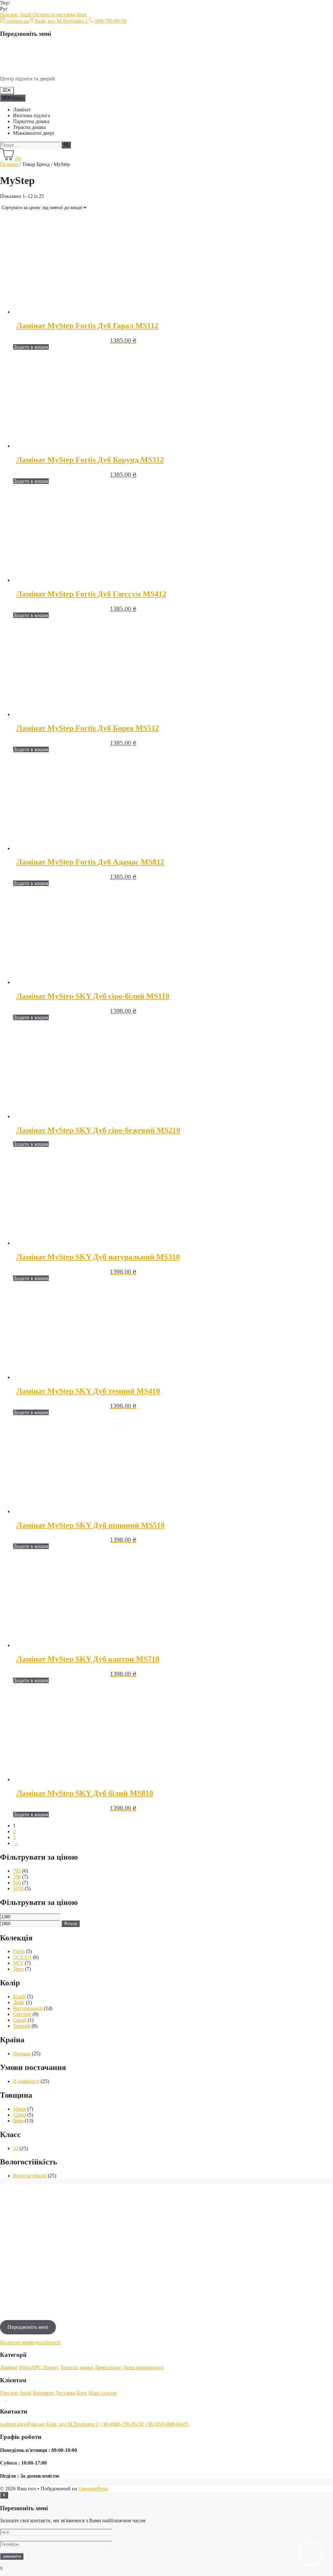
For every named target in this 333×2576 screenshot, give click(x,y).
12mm (20, 2115)
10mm (20, 2109)
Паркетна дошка (31, 121)
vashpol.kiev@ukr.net (22, 2424)
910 (17, 1883)
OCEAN (22, 1957)
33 (16, 2148)
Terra (18, 1969)
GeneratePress (93, 2489)
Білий (19, 1997)
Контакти (43, 2393)
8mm (18, 2121)
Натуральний (28, 2008)
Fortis (19, 1951)
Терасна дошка (29, 127)
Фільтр (71, 1924)
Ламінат (22, 110)
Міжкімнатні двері (33, 133)
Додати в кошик (31, 347)
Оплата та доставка (54, 14)
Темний (22, 2026)
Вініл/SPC (30, 2367)
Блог (82, 14)
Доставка (65, 2393)
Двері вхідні (108, 2367)
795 (17, 1871)
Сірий (20, 2020)
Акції (25, 14)
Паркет (51, 2367)
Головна (9, 164)
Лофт (19, 2002)
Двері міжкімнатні (143, 2367)
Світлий (22, 2014)
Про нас (9, 14)
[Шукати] (66, 145)
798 (17, 1877)
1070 (18, 1888)
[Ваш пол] (42, 68)
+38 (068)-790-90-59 (122, 2424)
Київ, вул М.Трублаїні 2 (72, 2424)
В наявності (26, 2081)
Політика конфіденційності (30, 2342)
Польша (22, 2054)
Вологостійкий (30, 2176)
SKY (18, 1963)
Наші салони (103, 2393)
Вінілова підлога (32, 115)
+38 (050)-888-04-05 (166, 2424)
